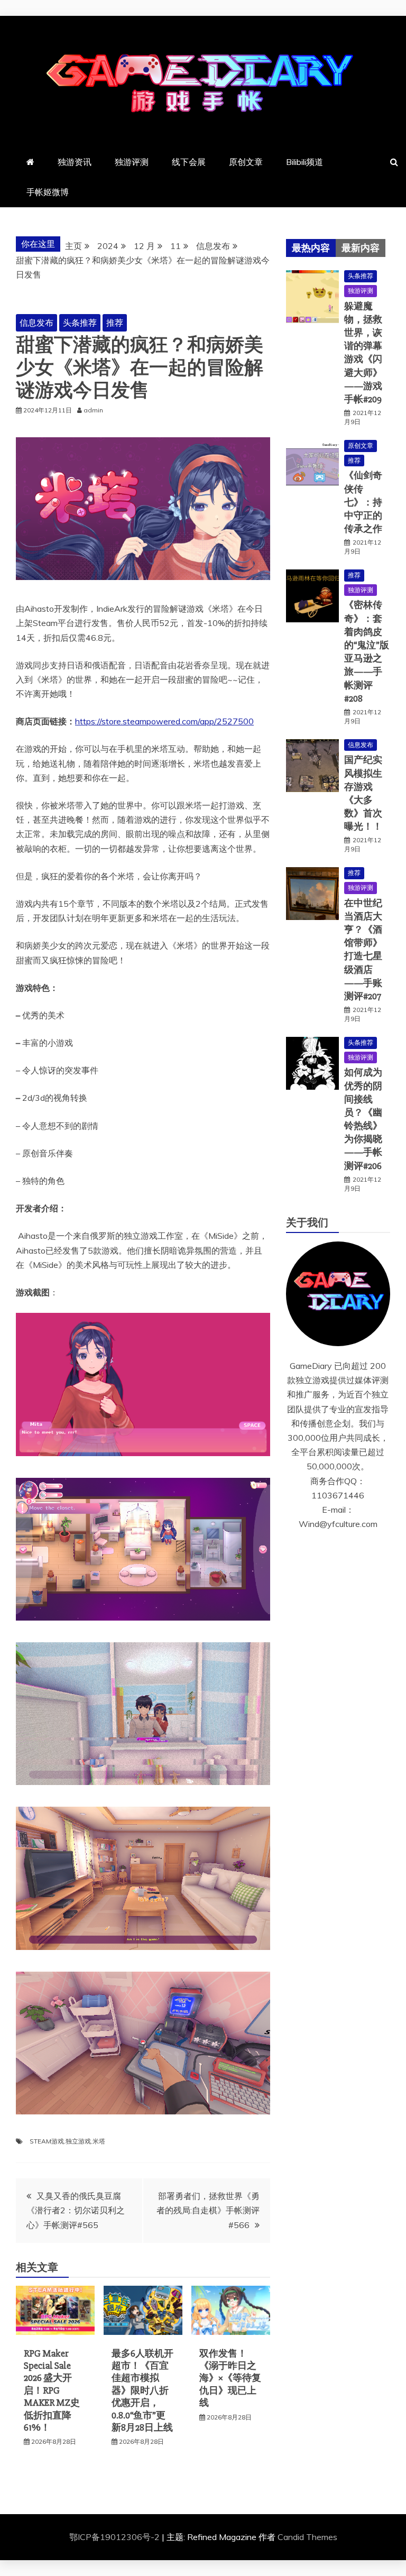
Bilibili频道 (304, 162)
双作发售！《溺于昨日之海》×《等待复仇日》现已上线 (230, 2378)
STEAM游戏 (47, 2141)
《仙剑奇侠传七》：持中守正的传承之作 (363, 502)
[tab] (311, 248)
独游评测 (132, 162)
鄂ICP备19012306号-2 (116, 2537)
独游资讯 (75, 162)
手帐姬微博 (48, 192)
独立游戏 (78, 2141)
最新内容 (361, 248)
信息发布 (36, 323)
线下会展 (189, 162)
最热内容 (311, 248)
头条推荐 (80, 323)
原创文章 (246, 162)
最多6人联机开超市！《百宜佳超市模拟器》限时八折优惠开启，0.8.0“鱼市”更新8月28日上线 (142, 2390)
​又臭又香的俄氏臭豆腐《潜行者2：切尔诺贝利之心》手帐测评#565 (76, 2210)
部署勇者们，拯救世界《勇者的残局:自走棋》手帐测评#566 (208, 2210)
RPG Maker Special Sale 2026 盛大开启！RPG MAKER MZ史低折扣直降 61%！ (52, 2390)
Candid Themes (307, 2537)
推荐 (115, 323)
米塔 (99, 2141)
